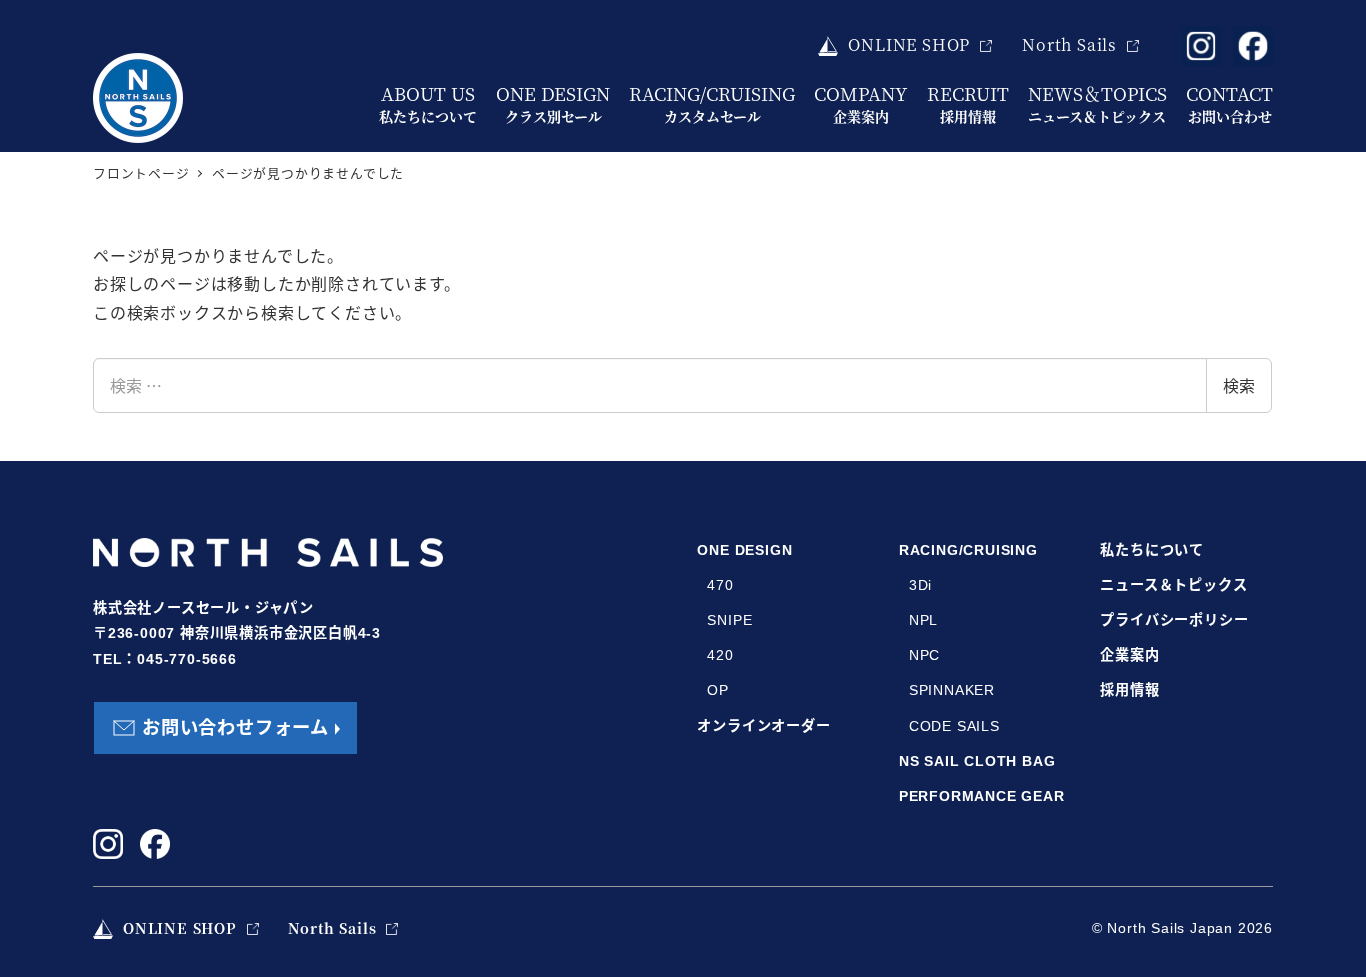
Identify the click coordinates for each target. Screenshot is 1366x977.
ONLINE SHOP (909, 44)
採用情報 (1129, 690)
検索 (1239, 385)
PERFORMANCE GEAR (982, 796)
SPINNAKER (952, 690)
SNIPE (729, 620)
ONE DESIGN (744, 550)
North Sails (1069, 44)
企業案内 (1129, 655)
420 (720, 655)
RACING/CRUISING (968, 550)
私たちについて (1152, 550)
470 (720, 585)
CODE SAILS (954, 726)
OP (718, 690)
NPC (924, 655)
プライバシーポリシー (1174, 620)
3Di (920, 585)
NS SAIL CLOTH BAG (977, 761)
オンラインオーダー (763, 726)
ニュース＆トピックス (1173, 585)
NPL (923, 620)
